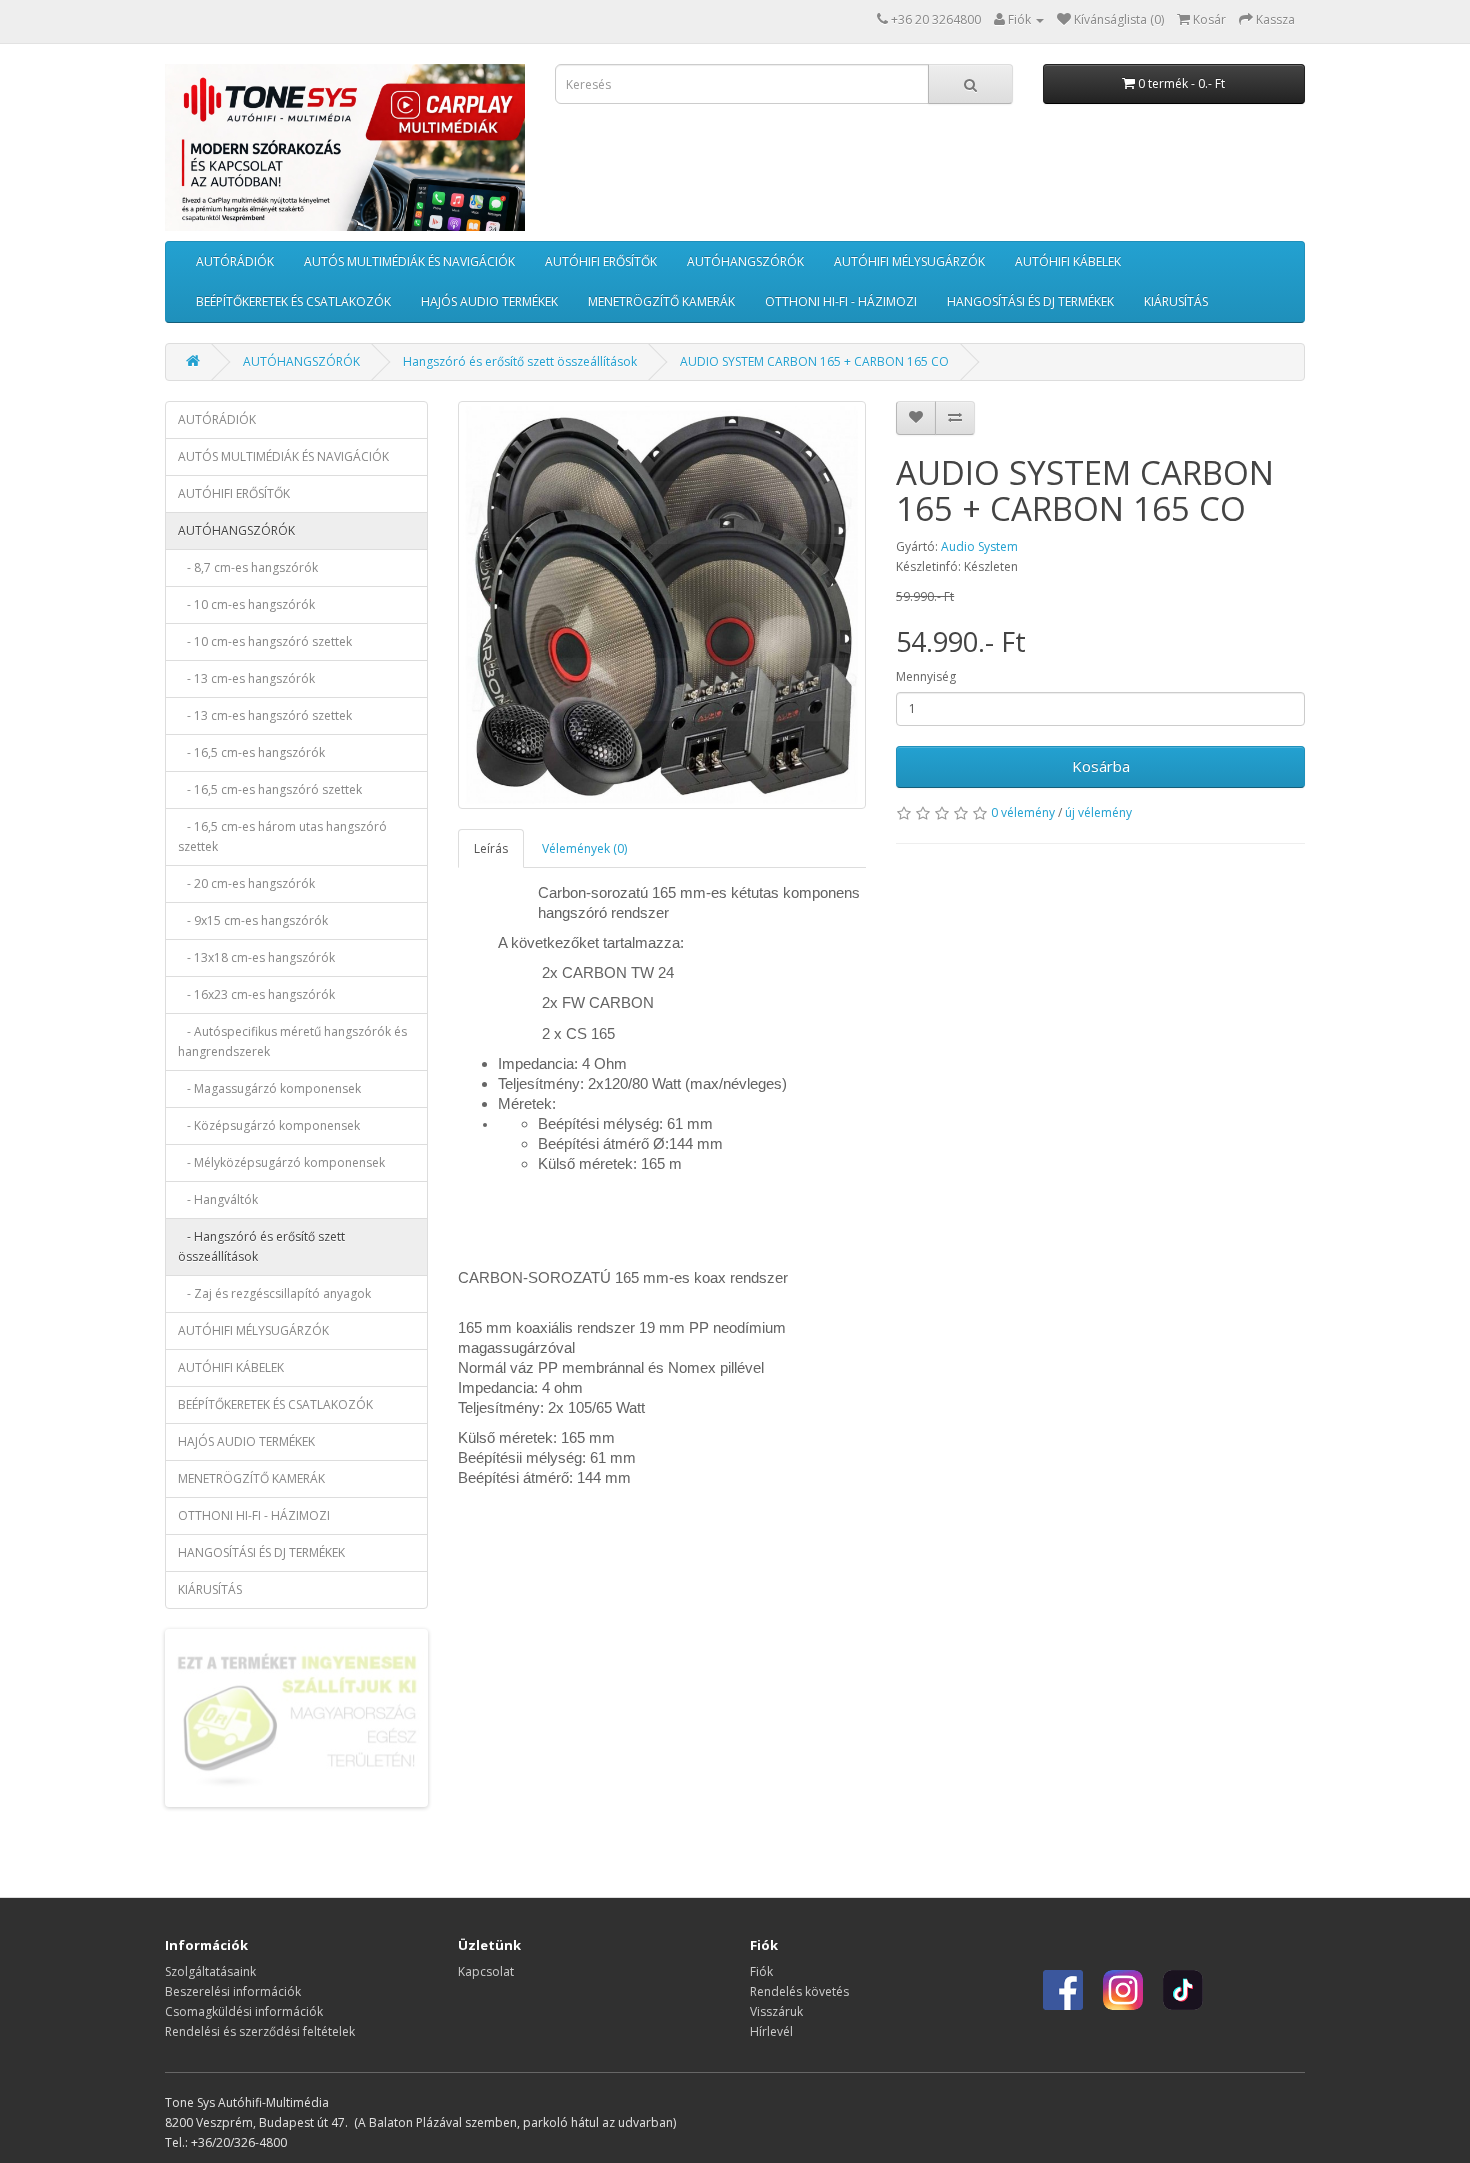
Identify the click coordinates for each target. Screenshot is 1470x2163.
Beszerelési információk (233, 1991)
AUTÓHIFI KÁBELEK (1068, 261)
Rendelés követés (799, 1991)
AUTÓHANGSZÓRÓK (745, 261)
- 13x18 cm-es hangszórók (256, 957)
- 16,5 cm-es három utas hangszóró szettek (282, 836)
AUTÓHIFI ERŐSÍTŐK (601, 261)
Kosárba (1101, 766)
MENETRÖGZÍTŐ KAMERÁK (661, 301)
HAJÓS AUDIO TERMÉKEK (489, 301)
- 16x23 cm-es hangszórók (256, 994)
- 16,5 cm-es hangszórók (251, 752)
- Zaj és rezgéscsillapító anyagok (274, 1293)
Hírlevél (771, 2031)
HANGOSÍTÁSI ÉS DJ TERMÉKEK (1030, 301)
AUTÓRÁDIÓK (235, 261)
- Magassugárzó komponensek (269, 1088)
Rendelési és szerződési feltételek (260, 2031)
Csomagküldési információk (244, 2011)
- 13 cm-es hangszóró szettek (265, 715)
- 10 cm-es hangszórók (246, 604)
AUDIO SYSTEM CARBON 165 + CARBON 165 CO (814, 361)
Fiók (761, 1971)
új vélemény (1098, 812)
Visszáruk (776, 2011)
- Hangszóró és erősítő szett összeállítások (261, 1246)
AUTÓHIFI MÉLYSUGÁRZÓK (909, 261)
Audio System (979, 546)
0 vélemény (1023, 812)
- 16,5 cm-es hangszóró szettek (270, 789)
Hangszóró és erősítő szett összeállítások (520, 361)
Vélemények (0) (584, 848)
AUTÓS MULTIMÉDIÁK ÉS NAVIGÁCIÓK (409, 261)
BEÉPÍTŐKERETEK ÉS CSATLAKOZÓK (293, 301)
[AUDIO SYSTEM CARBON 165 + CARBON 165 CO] (662, 605)
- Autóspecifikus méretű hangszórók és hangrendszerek (292, 1041)
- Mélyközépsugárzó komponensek (281, 1162)
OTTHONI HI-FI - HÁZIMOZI (841, 301)
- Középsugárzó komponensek (269, 1125)
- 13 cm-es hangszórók (246, 678)
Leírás (491, 848)
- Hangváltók (218, 1199)
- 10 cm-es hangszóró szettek (265, 641)
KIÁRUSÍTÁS (1176, 301)
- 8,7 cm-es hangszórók (248, 567)
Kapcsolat (486, 1971)
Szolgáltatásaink (210, 1971)
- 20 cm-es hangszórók (246, 883)
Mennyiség (926, 676)
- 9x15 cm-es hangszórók (253, 920)
